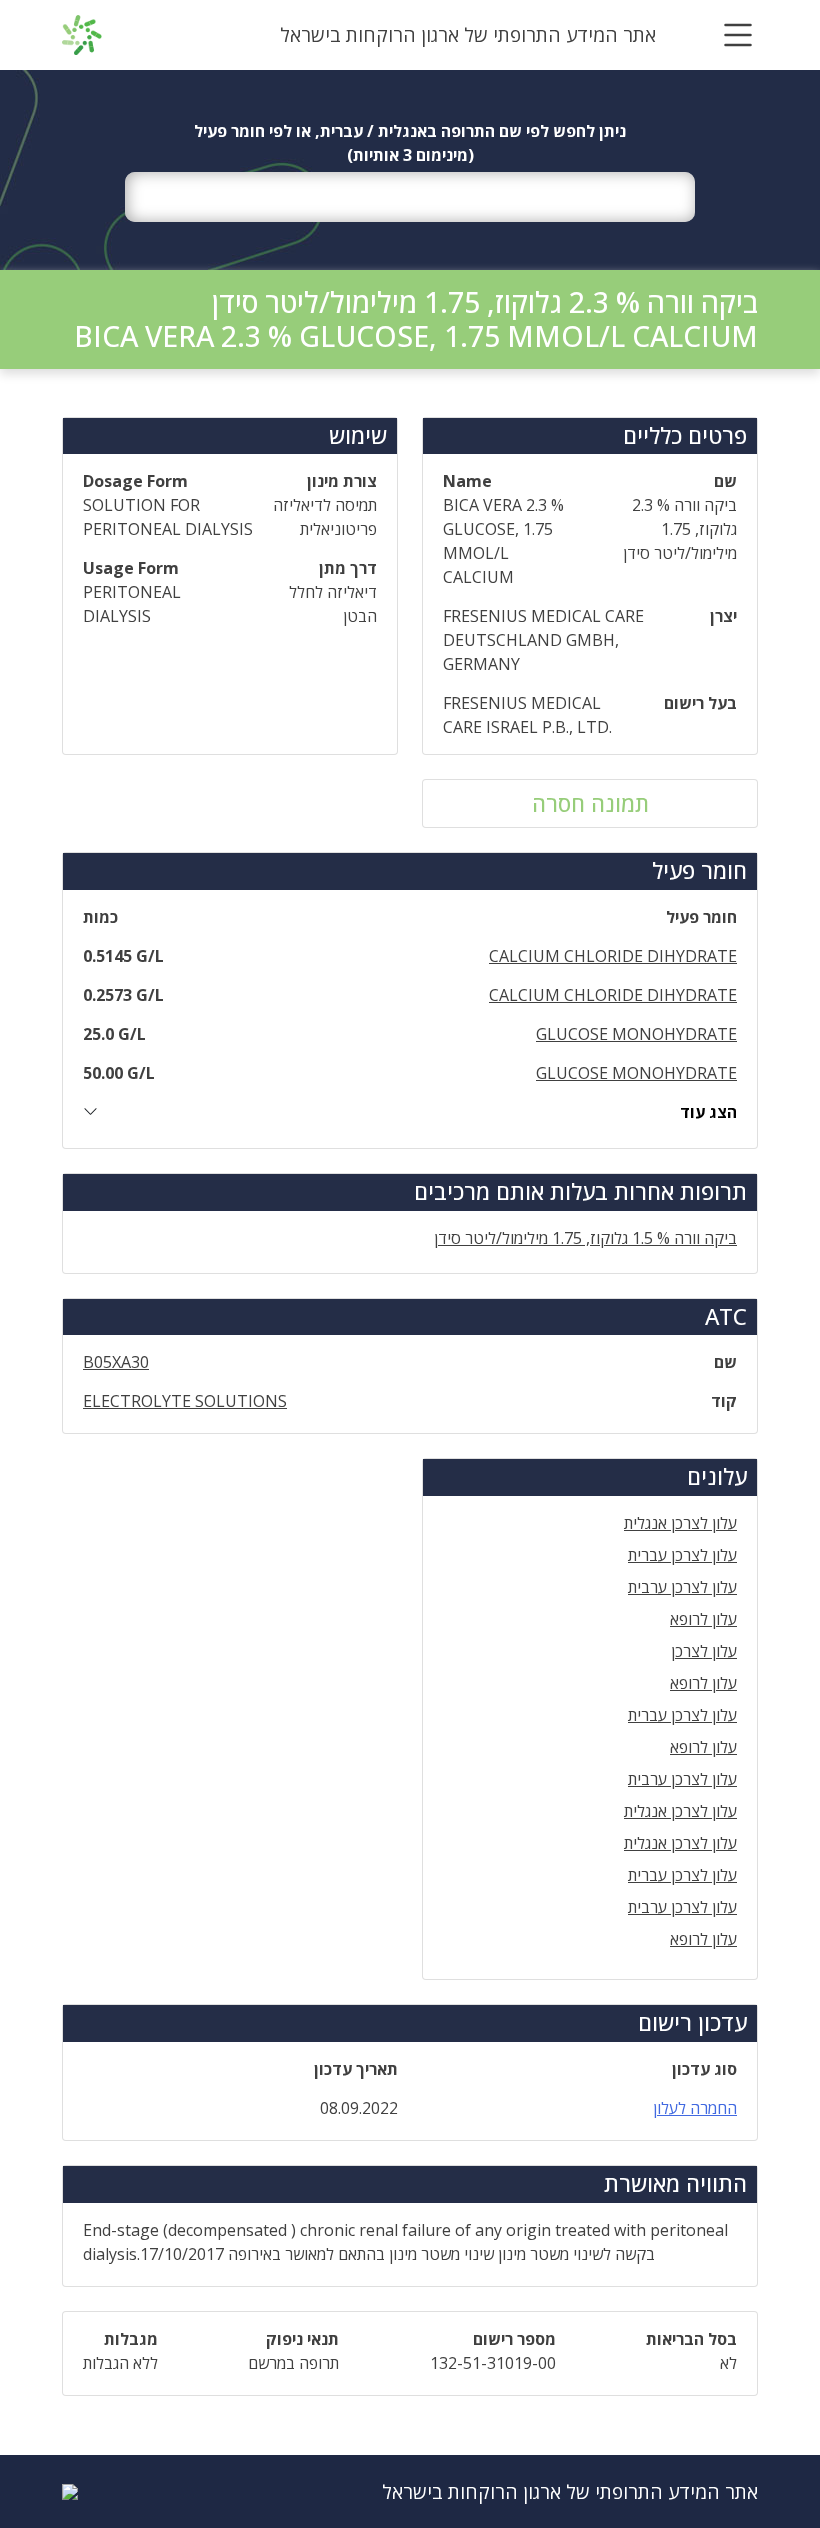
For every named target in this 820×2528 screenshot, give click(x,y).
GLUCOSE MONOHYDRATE (636, 1034)
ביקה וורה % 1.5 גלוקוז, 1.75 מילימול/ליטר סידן (585, 1238)
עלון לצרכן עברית (682, 1555)
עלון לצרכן (704, 1651)
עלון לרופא (703, 1619)
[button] (738, 35)
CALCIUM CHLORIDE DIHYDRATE (613, 956)
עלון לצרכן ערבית (682, 1587)
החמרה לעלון (695, 2108)
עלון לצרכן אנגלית (680, 1523)
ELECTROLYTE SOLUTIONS (185, 1401)
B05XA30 (116, 1362)
